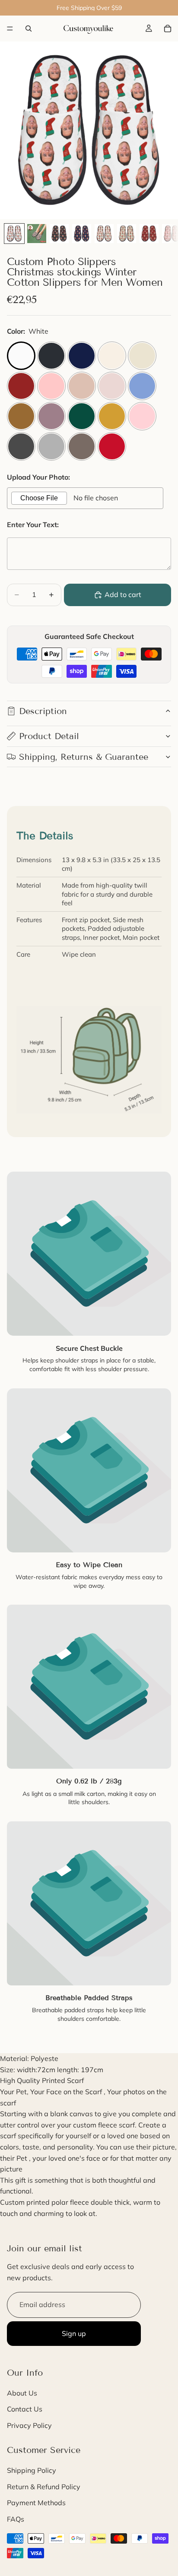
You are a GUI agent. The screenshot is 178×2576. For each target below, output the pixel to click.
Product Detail (49, 736)
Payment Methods (36, 2503)
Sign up (74, 2333)
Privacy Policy (29, 2425)
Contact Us (25, 2409)
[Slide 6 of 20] (127, 234)
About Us (22, 2393)
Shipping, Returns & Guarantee (84, 757)
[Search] (29, 28)
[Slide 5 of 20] (104, 234)
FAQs (16, 2519)
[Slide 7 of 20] (149, 234)
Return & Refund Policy (44, 2487)
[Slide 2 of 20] (37, 234)
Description (43, 711)
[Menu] (10, 28)
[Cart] (168, 28)
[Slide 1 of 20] (14, 234)
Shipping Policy (32, 2470)
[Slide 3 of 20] (59, 234)
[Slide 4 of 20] (82, 234)
